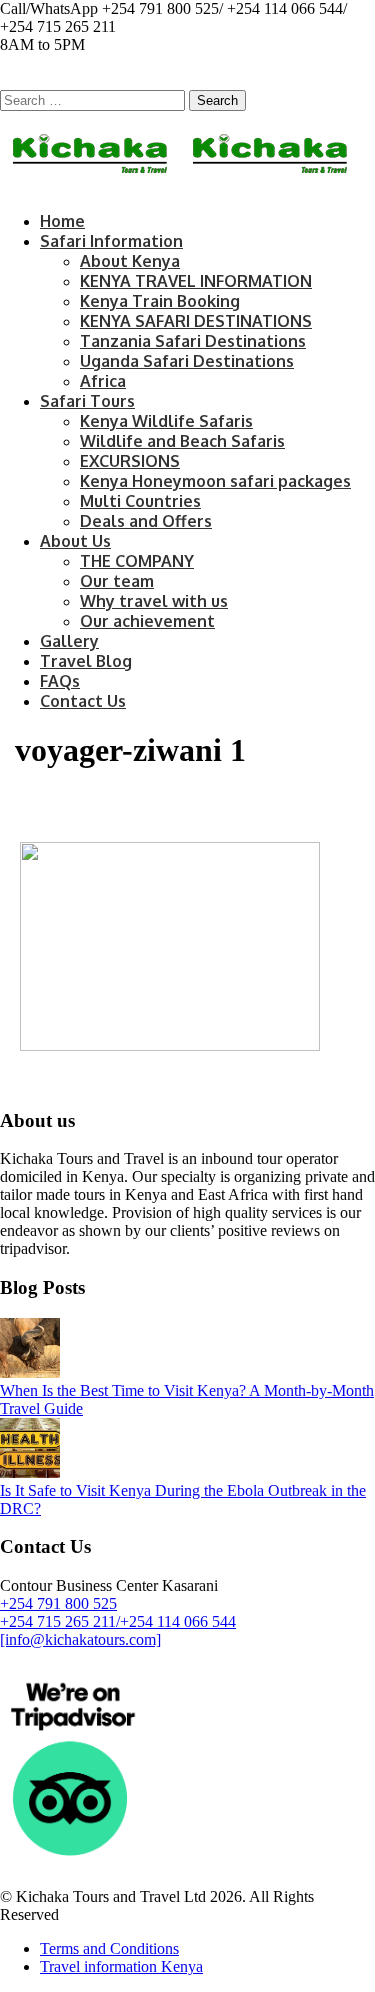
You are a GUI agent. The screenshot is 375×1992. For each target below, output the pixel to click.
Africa (103, 381)
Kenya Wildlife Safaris (166, 421)
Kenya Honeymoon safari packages (215, 481)
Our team (117, 581)
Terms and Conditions (109, 1948)
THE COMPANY (137, 561)
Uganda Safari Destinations (187, 361)
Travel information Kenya (121, 1966)
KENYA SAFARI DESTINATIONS (196, 321)
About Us (75, 541)
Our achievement (147, 621)
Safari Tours (87, 401)
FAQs (60, 681)
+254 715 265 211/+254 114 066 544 (118, 1621)
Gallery (69, 641)
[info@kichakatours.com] (80, 1639)
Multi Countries (140, 501)
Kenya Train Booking (160, 301)
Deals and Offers (146, 521)
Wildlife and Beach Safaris (182, 441)
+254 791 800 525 (58, 1603)
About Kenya (130, 261)
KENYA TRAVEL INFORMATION (196, 281)
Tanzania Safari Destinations (193, 341)
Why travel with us (154, 601)
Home (62, 221)
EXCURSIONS (130, 461)
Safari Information (111, 241)
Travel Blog (86, 661)
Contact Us (83, 701)
